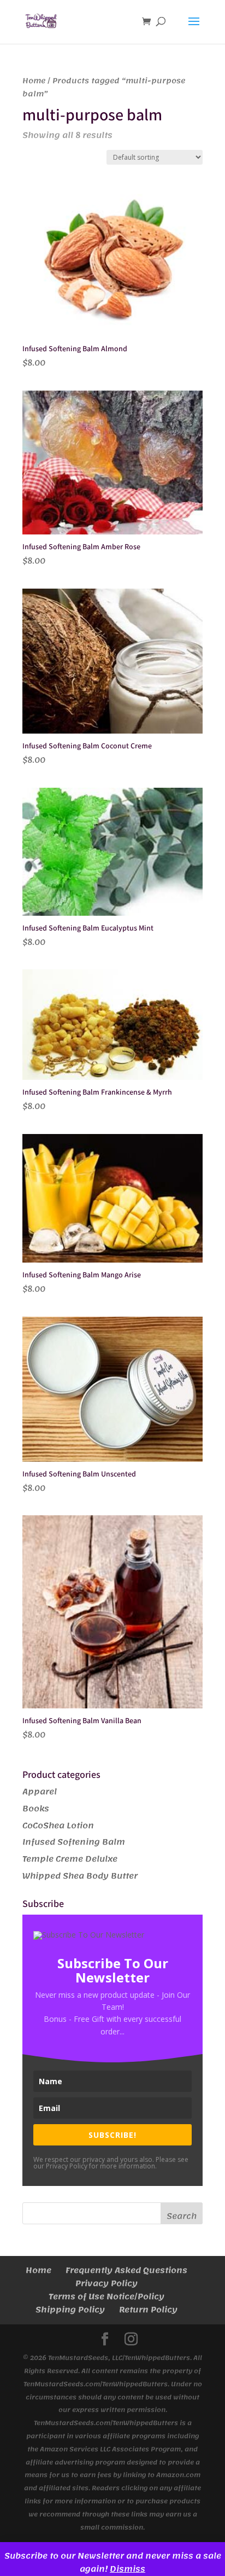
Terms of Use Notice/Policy (106, 2296)
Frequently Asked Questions (126, 2270)
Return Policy (148, 2310)
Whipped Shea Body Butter (80, 1876)
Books (36, 1809)
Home (34, 81)
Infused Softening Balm (74, 1842)
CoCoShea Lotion (58, 1825)
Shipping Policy (70, 2310)
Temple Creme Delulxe (70, 1859)
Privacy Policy (106, 2283)
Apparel (40, 1792)
